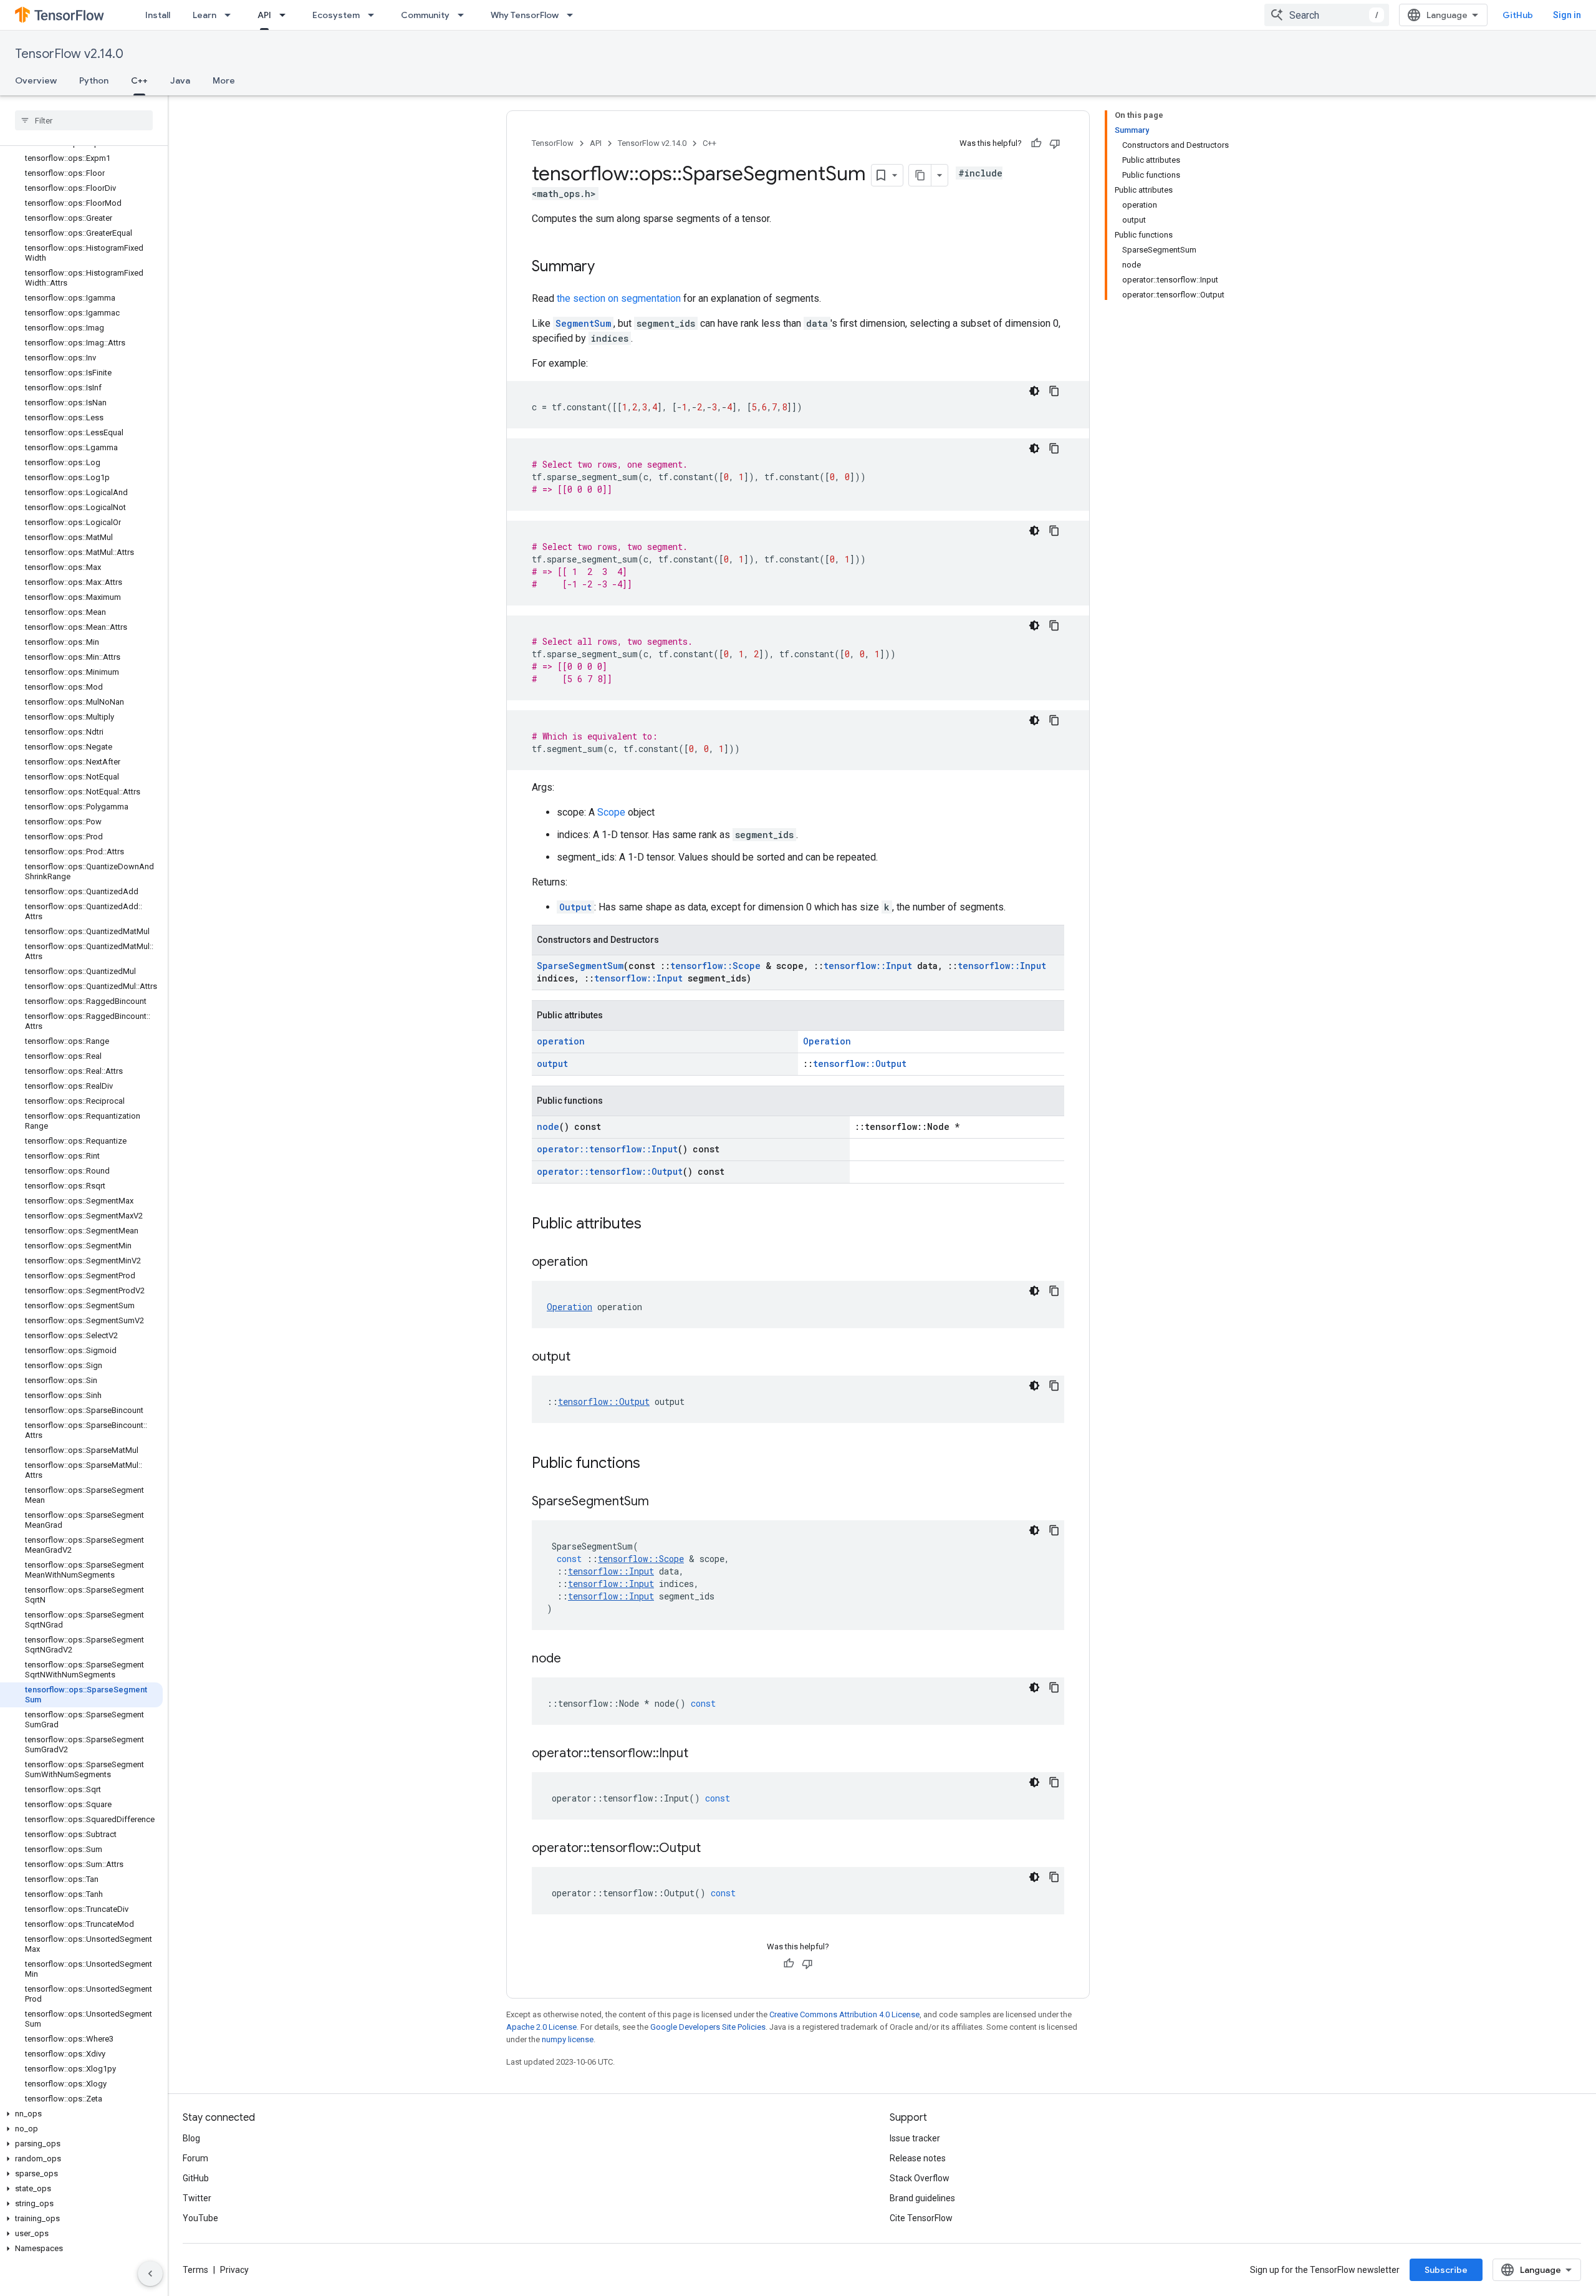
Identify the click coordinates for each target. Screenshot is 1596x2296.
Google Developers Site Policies (708, 2027)
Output (575, 907)
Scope (611, 812)
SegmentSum (583, 323)
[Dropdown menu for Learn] (231, 15)
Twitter (197, 2198)
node (548, 1126)
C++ (139, 80)
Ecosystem (336, 15)
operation (561, 1041)
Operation (827, 1041)
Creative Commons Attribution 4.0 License (844, 2014)
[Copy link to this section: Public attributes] (654, 1225)
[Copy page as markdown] (920, 175)
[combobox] (1327, 15)
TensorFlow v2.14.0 (69, 54)
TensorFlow (553, 143)
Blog (191, 2138)
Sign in (1567, 15)
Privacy (234, 2270)
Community (425, 15)
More (224, 80)
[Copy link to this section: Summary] (607, 268)
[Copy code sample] (1054, 391)
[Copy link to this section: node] (574, 1659)
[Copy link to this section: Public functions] (653, 1464)
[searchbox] (84, 120)
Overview (36, 80)
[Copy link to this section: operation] (600, 1263)
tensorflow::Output (860, 1064)
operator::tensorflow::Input (607, 1149)
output (552, 1064)
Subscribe (1446, 2270)
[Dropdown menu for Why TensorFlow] (574, 15)
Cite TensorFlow (921, 2218)
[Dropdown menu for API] (286, 15)
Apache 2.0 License (541, 2027)
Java (180, 80)
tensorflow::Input (868, 966)
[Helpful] (1036, 143)
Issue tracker (915, 2138)
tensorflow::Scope (715, 966)
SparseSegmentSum (580, 966)
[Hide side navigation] (150, 2274)
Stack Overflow (920, 2178)
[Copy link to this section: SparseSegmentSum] (661, 1502)
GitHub (1518, 15)
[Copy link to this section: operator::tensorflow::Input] (701, 1754)
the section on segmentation (619, 298)
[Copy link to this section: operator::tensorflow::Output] (713, 1849)
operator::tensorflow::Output (610, 1171)
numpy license (568, 2039)
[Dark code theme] (1034, 391)
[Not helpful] (1055, 143)
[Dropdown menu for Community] (464, 15)
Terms (195, 2270)
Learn (204, 15)
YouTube (200, 2218)
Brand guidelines (922, 2198)
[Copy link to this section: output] (583, 1358)
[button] (81, 2114)
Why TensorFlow (525, 15)
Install (158, 15)
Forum (195, 2158)
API (264, 15)
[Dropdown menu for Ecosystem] (375, 15)
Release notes (918, 2158)
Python (94, 80)
